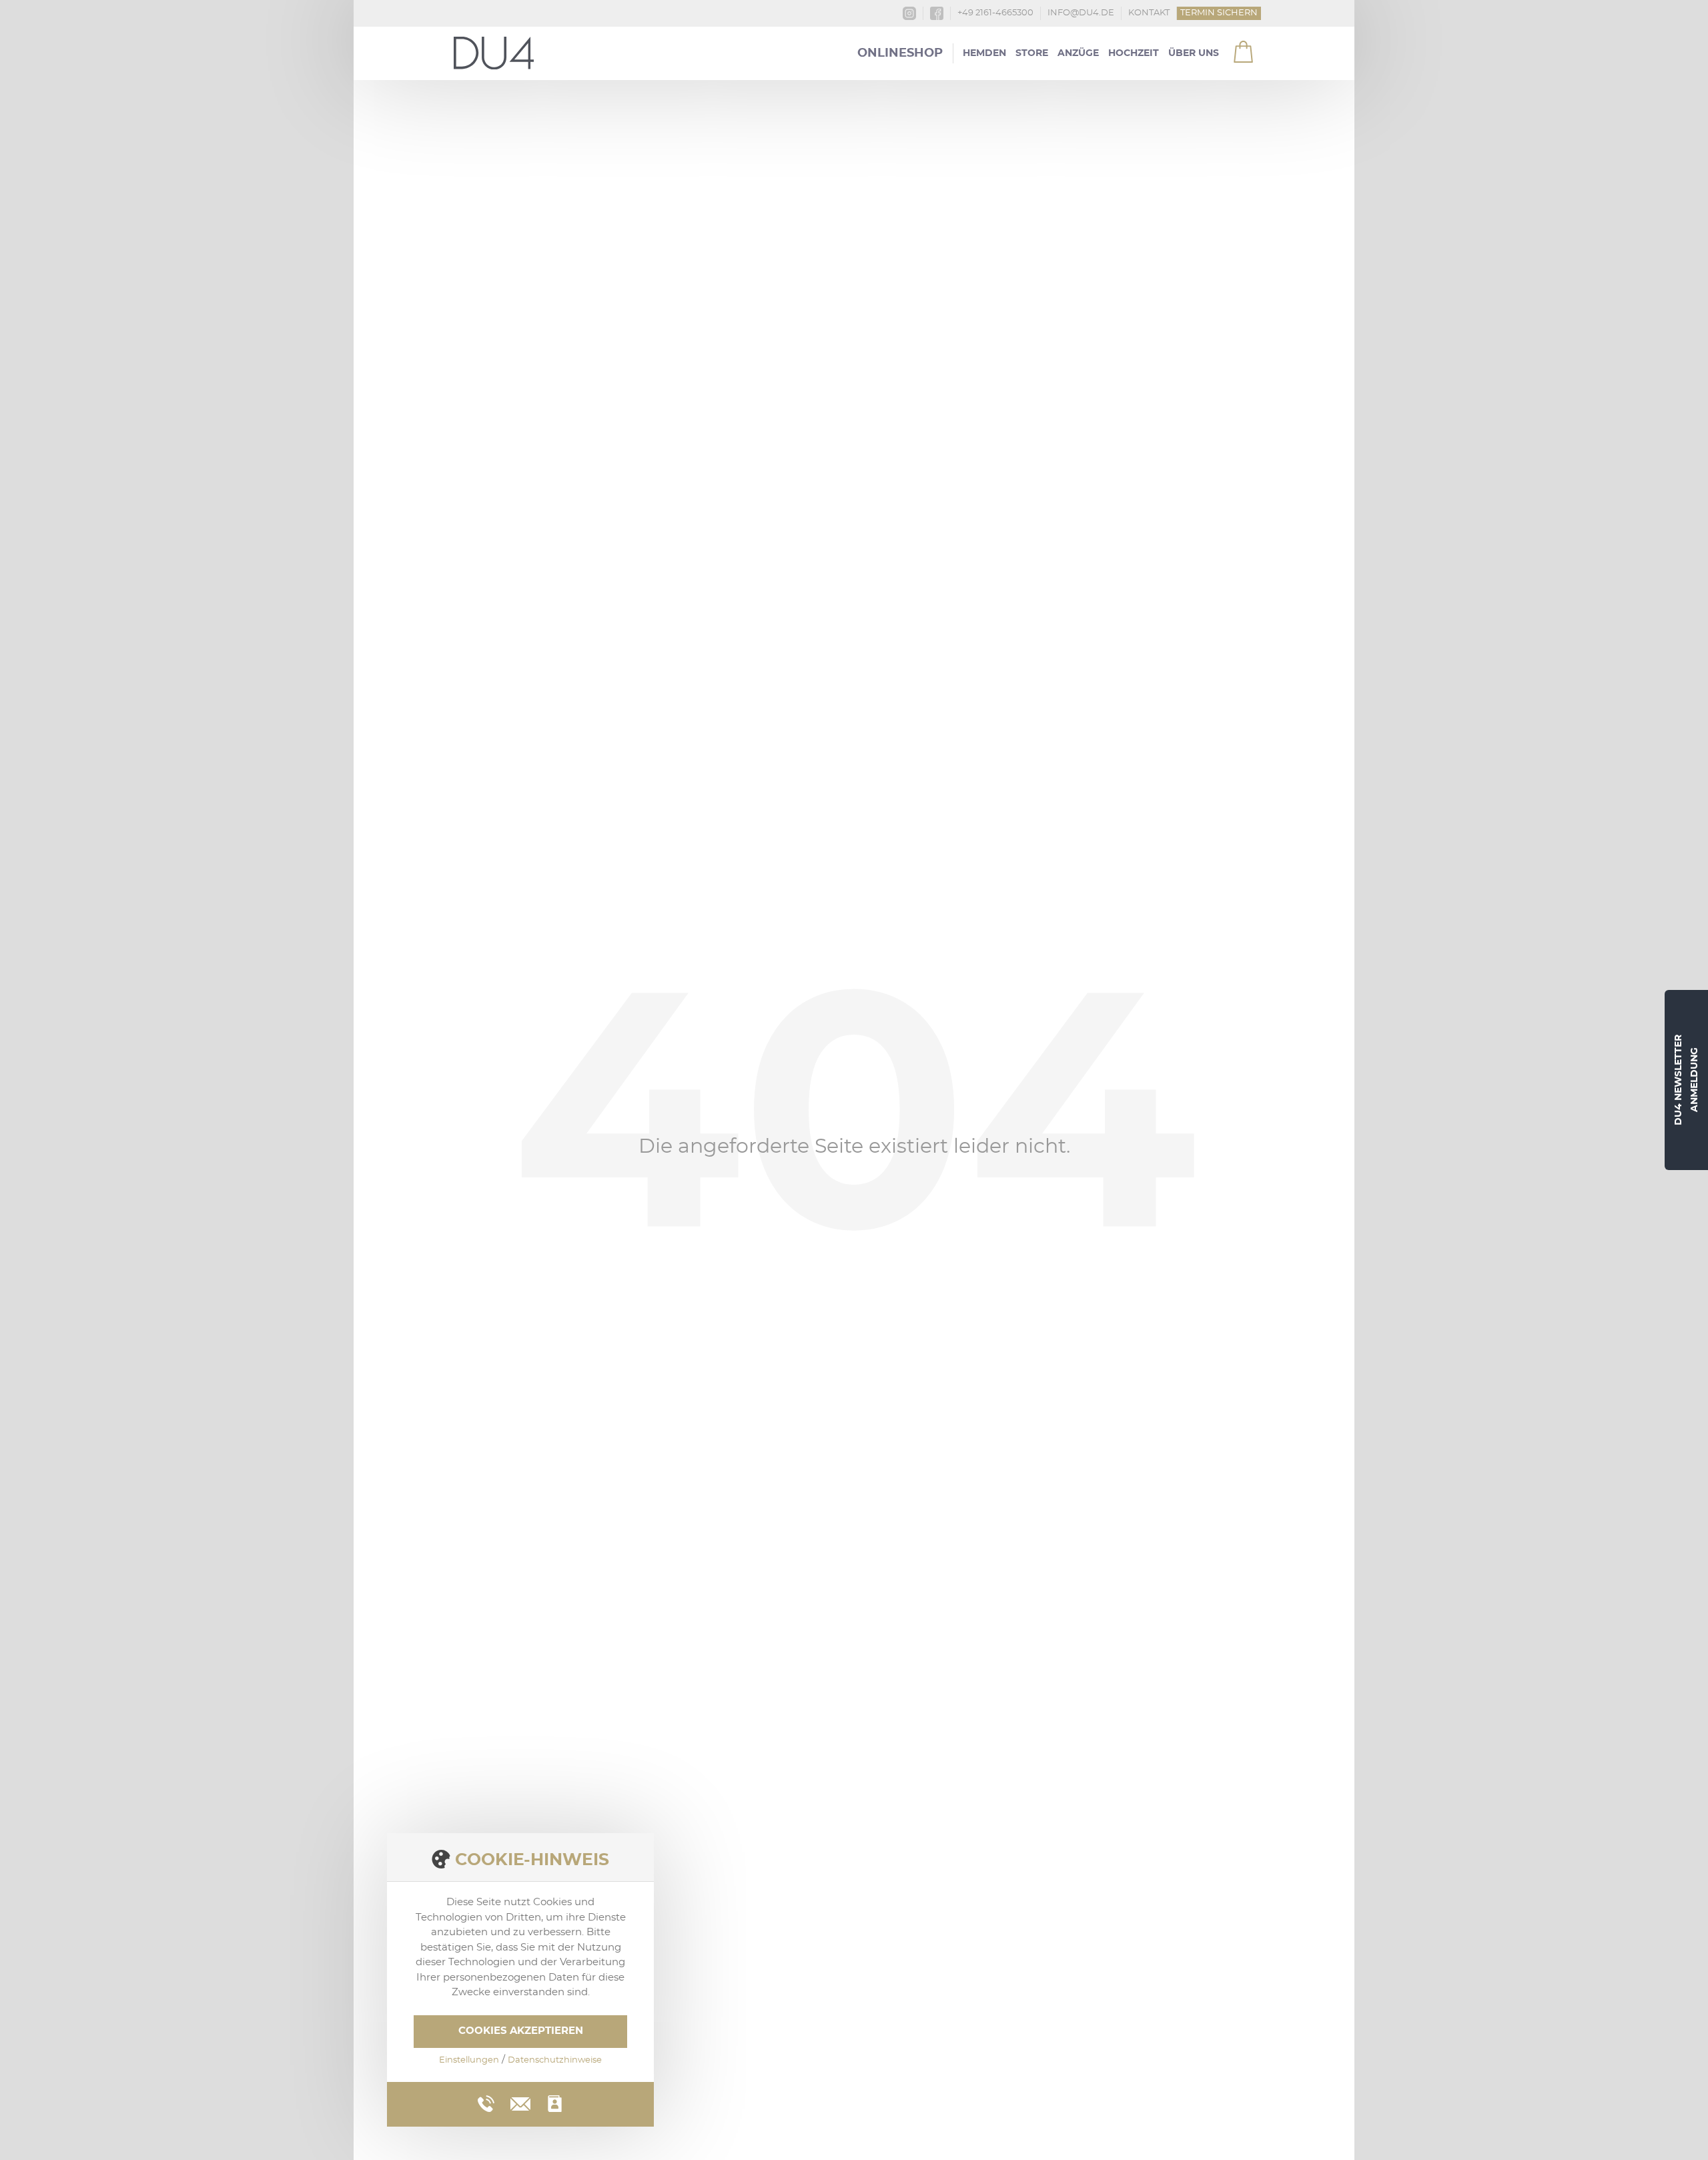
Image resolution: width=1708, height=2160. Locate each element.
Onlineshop (900, 53)
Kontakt (1149, 13)
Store (1032, 53)
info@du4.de (1081, 13)
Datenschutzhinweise (555, 2060)
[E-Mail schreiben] (520, 2102)
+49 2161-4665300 (995, 13)
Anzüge (1078, 53)
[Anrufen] (486, 2104)
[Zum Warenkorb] (1235, 46)
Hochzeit (1134, 53)
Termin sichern (1219, 13)
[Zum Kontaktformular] (555, 2104)
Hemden (984, 53)
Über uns (1194, 53)
